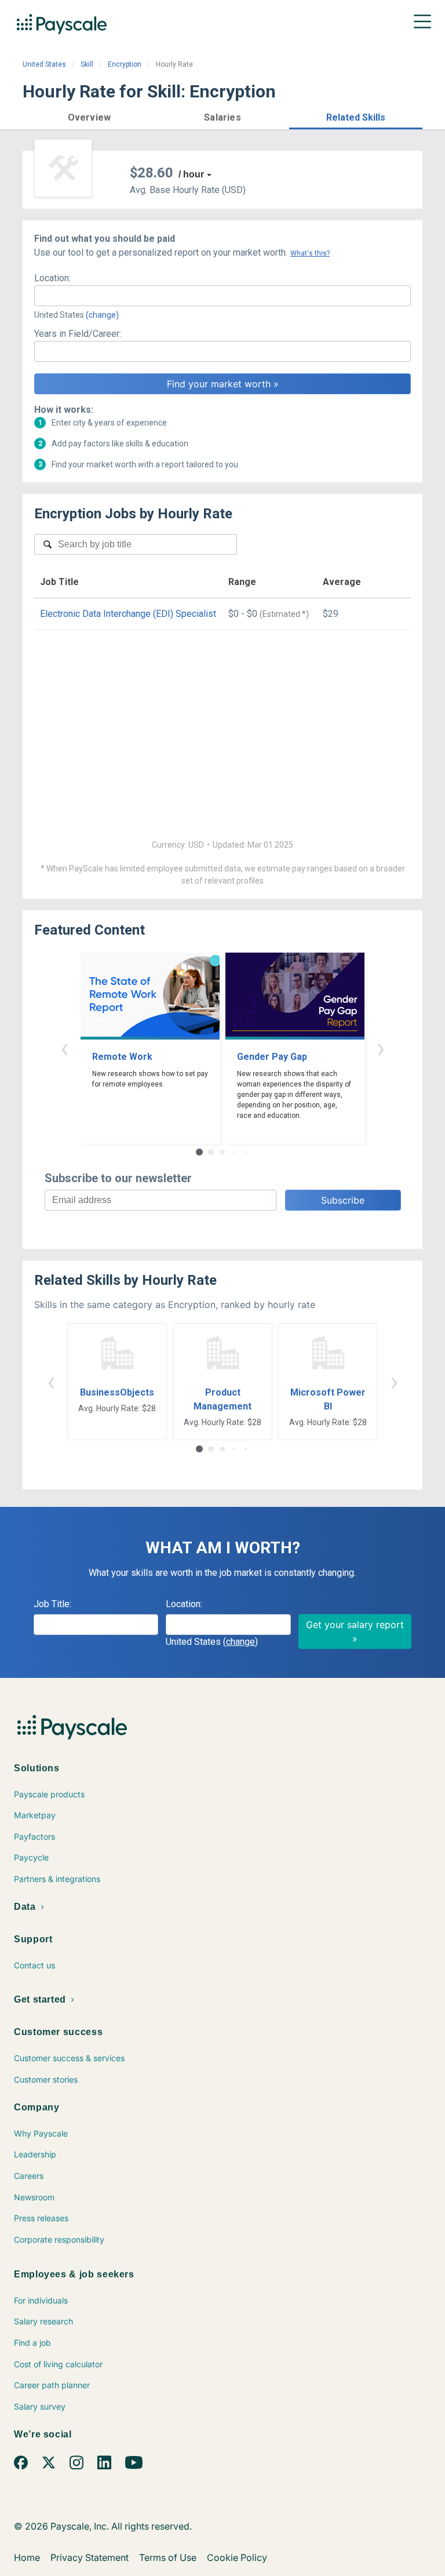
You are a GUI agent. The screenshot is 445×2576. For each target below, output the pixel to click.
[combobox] (222, 296)
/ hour (191, 174)
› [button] (381, 1048)
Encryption (125, 64)
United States (44, 64)
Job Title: (52, 1604)
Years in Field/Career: (78, 334)
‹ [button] (64, 1048)
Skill (87, 64)
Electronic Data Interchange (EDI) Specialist (128, 614)
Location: (52, 278)
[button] (89, 116)
